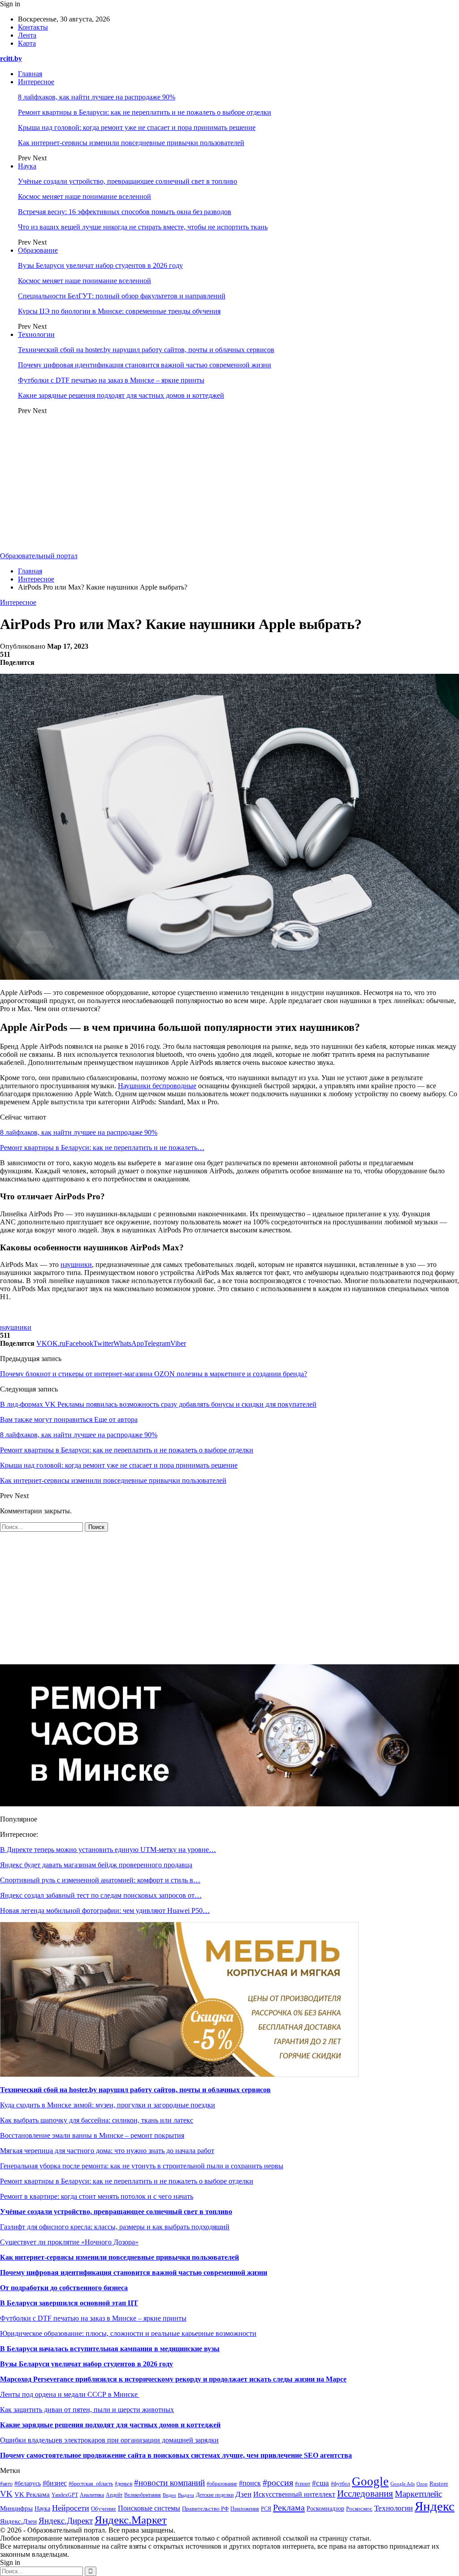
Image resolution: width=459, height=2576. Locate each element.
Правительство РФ (205, 2509)
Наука (27, 166)
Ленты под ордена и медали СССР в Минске (70, 2394)
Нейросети (71, 2508)
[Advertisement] (229, 485)
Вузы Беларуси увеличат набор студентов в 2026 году (100, 265)
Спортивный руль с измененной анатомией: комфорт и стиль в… (100, 1880)
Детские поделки (215, 2495)
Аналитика (92, 2495)
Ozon (422, 2484)
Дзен (243, 2494)
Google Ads (403, 2484)
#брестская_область (91, 2484)
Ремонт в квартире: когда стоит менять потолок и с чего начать (97, 2196)
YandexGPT (65, 2495)
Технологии (36, 334)
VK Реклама (32, 2494)
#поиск (250, 2483)
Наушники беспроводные (157, 1086)
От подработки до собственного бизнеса (64, 2288)
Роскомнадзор (325, 2509)
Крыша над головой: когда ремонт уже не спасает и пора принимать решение (137, 127)
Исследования (365, 2494)
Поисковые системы (149, 2508)
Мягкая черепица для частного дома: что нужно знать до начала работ (107, 2151)
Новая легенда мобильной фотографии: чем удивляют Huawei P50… (105, 1910)
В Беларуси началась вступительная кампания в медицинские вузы (110, 2349)
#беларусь (28, 2483)
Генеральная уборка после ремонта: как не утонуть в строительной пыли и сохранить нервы (142, 2166)
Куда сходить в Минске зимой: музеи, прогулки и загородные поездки (108, 2105)
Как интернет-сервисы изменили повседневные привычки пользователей (131, 143)
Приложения (245, 2509)
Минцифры (16, 2508)
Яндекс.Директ (66, 2521)
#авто (6, 2484)
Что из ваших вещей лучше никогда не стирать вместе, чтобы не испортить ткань (143, 227)
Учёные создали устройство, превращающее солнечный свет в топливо (128, 181)
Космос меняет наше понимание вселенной (84, 196)
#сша (320, 2483)
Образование (38, 250)
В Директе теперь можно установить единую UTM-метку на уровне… (108, 1850)
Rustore (439, 2484)
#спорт (303, 2484)
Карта (27, 43)
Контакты (33, 27)
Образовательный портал (39, 556)
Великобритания (143, 2495)
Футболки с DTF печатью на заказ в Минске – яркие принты (111, 380)
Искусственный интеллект (294, 2494)
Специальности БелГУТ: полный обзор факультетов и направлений (122, 296)
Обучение (104, 2509)
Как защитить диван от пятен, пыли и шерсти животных (87, 2410)
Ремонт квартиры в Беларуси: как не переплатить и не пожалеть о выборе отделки (145, 112)
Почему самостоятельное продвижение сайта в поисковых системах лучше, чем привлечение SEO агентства (176, 2455)
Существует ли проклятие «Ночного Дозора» (69, 2242)
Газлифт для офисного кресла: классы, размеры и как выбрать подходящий (115, 2227)
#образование (222, 2484)
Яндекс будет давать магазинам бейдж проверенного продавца (96, 1865)
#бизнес (55, 2483)
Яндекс (435, 2506)
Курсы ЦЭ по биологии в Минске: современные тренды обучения (119, 311)
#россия (278, 2482)
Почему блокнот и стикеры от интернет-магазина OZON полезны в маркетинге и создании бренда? (154, 1374)
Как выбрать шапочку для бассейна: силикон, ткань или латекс (97, 2120)
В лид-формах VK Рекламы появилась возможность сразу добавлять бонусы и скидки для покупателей (158, 1404)
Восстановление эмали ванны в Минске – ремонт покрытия (92, 2135)
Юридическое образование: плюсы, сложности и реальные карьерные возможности (128, 2333)
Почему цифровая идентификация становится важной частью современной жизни (145, 365)
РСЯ (266, 2509)
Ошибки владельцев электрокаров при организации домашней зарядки (109, 2440)
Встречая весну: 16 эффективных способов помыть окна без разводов (125, 212)
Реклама (289, 2507)
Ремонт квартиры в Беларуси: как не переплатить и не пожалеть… (102, 1148)
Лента (27, 35)
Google (370, 2481)
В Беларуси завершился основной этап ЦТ (69, 2303)
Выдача (186, 2495)
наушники (76, 1264)
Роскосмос (359, 2509)
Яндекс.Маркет (131, 2520)
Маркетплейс (418, 2494)
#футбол (340, 2484)
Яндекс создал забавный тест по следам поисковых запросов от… (101, 1895)
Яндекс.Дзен (18, 2521)
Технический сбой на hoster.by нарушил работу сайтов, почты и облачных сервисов (146, 350)
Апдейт (114, 2495)
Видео (169, 2495)
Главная (30, 74)
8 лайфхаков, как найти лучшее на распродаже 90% (97, 97)
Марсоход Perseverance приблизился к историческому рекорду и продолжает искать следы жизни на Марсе (173, 2379)
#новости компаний (169, 2483)
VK (6, 2494)
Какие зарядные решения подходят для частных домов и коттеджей (121, 395)
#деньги (123, 2484)
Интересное (36, 82)
